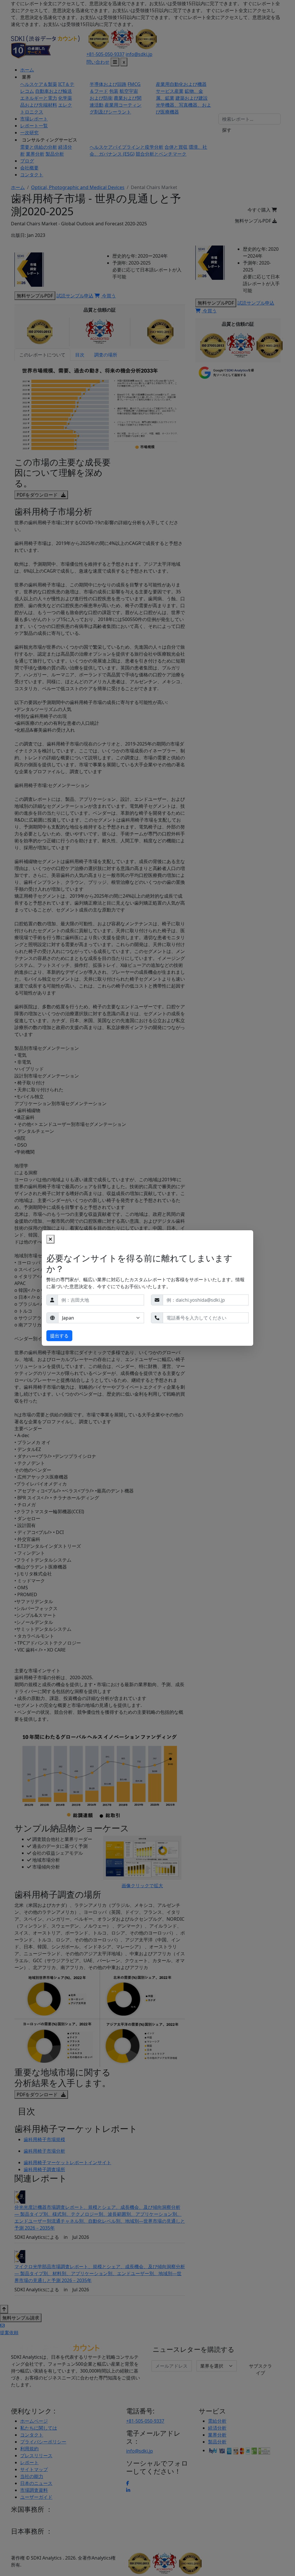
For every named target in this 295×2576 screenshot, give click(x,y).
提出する (59, 1336)
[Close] (50, 1239)
